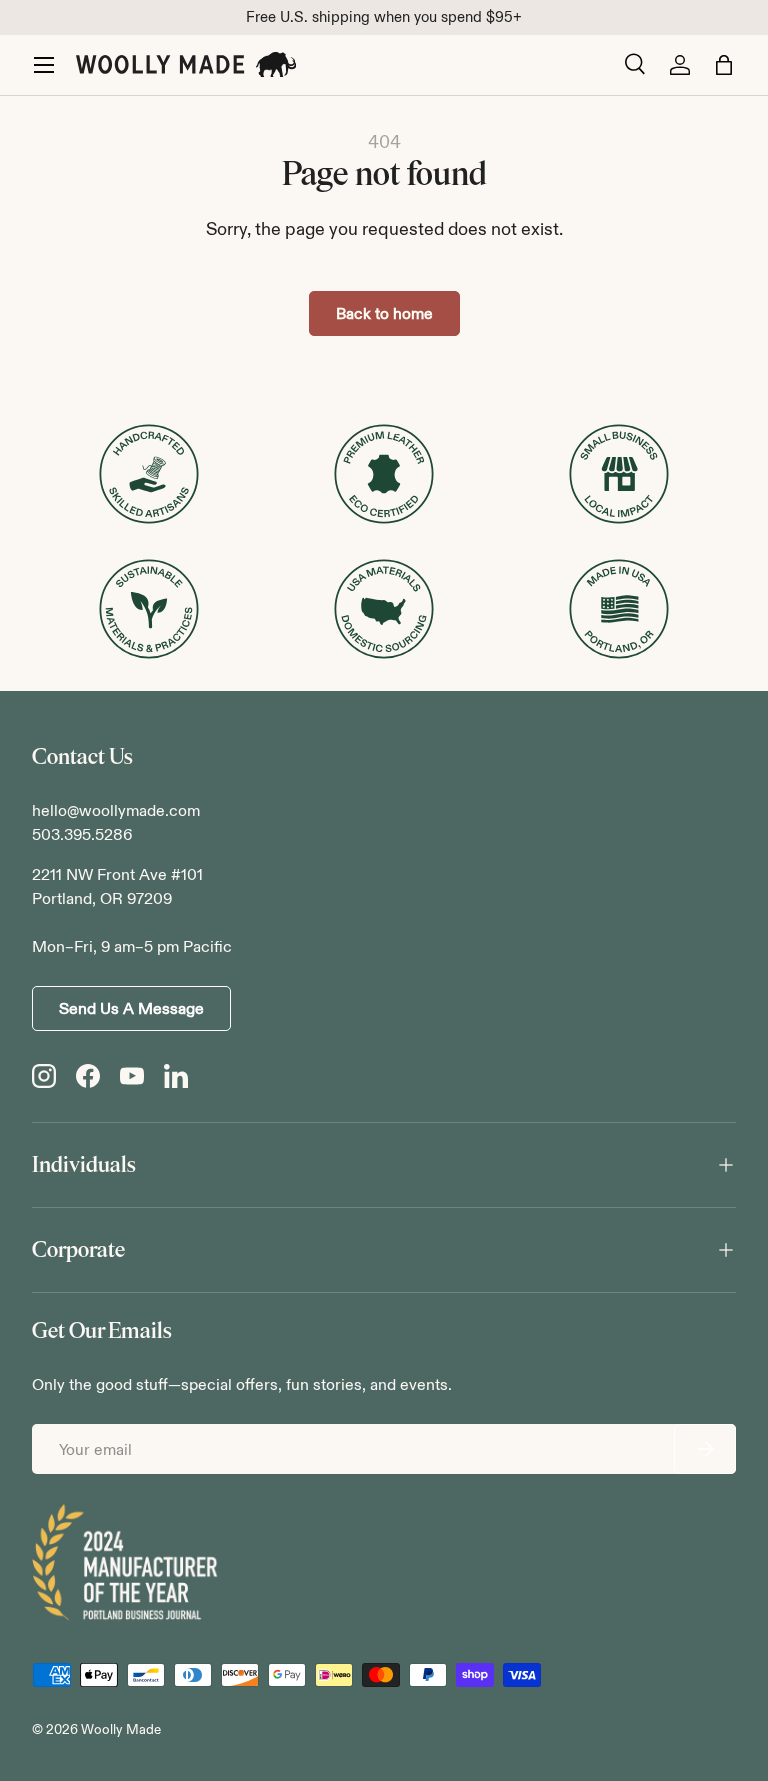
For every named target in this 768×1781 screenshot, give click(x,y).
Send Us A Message (131, 1008)
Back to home (384, 313)
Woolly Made (121, 1729)
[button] (724, 65)
